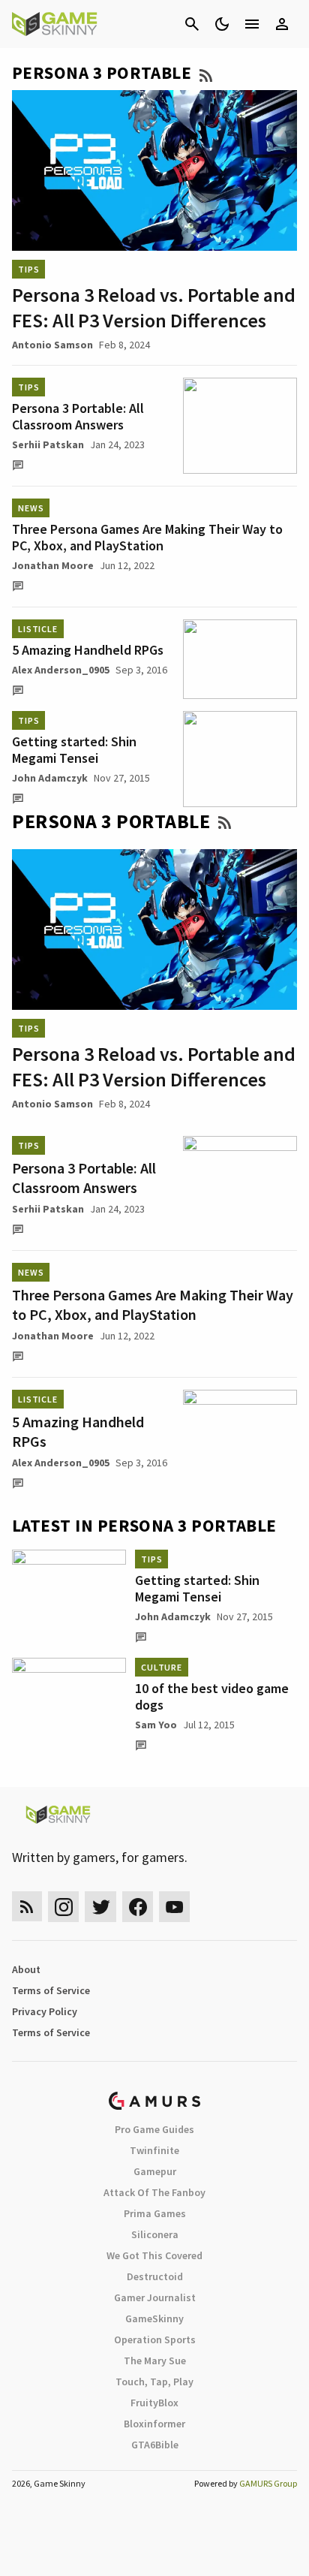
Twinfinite (154, 2150)
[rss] (27, 1907)
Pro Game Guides (154, 2129)
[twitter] (100, 1907)
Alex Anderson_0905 (61, 670)
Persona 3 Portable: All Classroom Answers (78, 416)
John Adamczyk (50, 778)
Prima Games (155, 2213)
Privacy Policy (45, 2011)
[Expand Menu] (252, 24)
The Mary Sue (155, 2361)
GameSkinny (154, 2318)
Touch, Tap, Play (154, 2382)
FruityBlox (154, 2403)
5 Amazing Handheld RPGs (88, 650)
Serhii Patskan (48, 444)
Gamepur (155, 2171)
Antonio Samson (52, 345)
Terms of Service (51, 1990)
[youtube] (175, 1907)
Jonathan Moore (53, 565)
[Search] (192, 24)
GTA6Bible (155, 2445)
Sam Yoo (156, 1725)
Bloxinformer (154, 2424)
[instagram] (63, 1907)
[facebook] (138, 1907)
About (26, 1969)
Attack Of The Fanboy (154, 2192)
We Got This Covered (154, 2255)
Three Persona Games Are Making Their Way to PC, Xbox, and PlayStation (147, 537)
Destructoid (155, 2276)
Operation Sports (155, 2339)
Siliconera (155, 2234)
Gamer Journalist (155, 2297)
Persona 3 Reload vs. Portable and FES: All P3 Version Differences (154, 307)
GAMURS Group (268, 2483)
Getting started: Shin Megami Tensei (74, 750)
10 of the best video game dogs (212, 1696)
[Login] (282, 24)
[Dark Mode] (222, 24)
